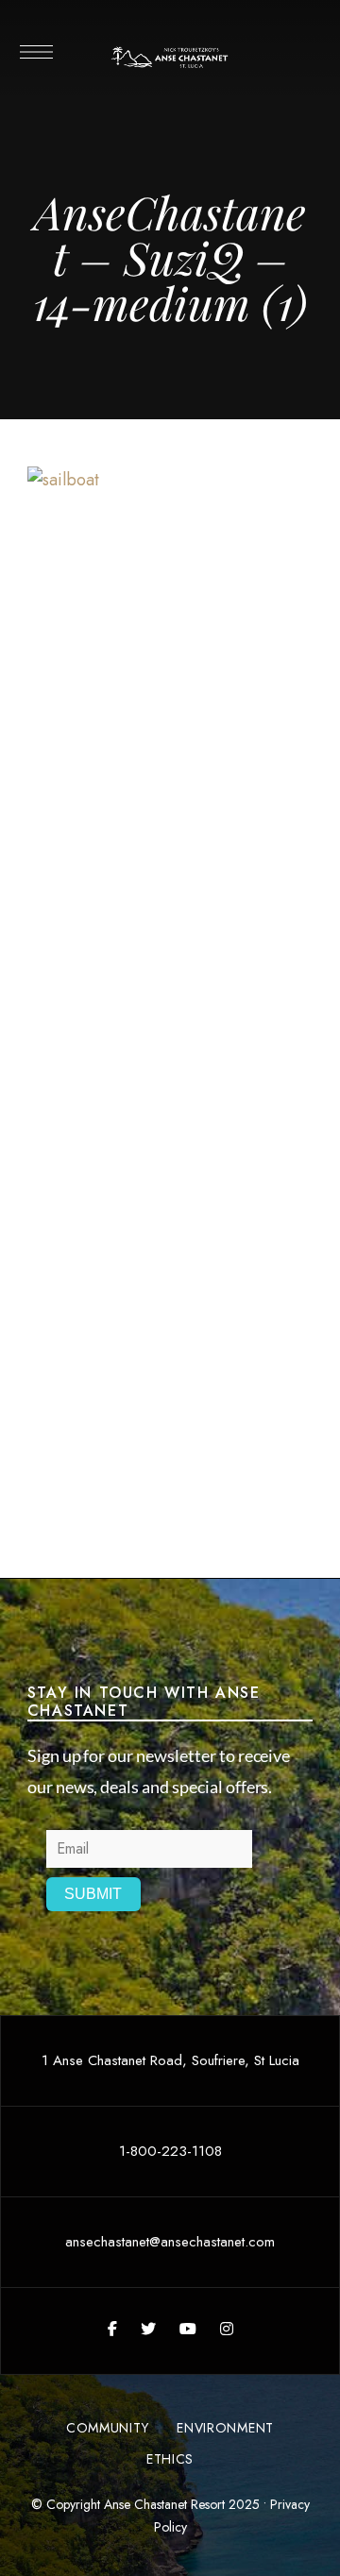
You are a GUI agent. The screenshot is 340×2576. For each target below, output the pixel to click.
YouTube (188, 2329)
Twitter (148, 2329)
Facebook (112, 2329)
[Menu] (35, 52)
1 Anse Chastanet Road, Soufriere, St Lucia (170, 2060)
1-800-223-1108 (170, 2151)
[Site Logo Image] (170, 58)
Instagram (227, 2329)
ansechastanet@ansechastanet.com (170, 2242)
